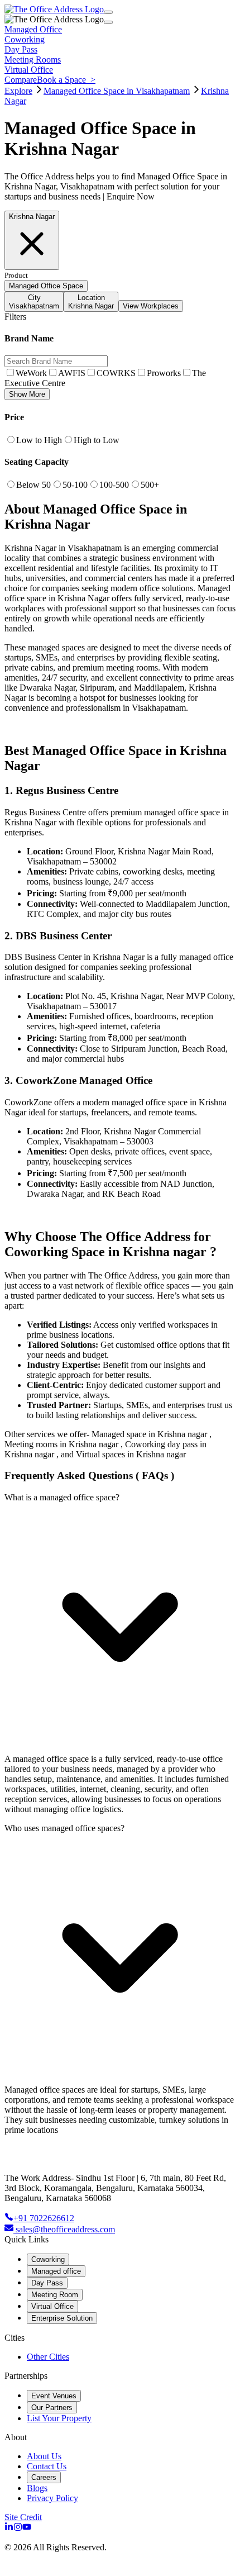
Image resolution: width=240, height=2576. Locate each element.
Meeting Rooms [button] (33, 60)
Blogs (37, 2488)
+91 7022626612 (44, 2218)
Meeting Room (55, 2295)
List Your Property (59, 2418)
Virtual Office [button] (29, 70)
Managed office (56, 2271)
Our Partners (52, 2408)
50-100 (75, 485)
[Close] (108, 22)
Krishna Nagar (32, 217)
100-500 (114, 485)
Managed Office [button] (33, 29)
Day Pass (47, 2283)
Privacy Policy (52, 2498)
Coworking (48, 2259)
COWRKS (116, 373)
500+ (150, 485)
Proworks (164, 373)
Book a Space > (66, 80)
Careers (44, 2477)
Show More (27, 394)
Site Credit (23, 2517)
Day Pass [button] (21, 49)
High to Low (97, 440)
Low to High (39, 440)
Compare (21, 80)
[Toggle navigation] (108, 12)
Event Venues (54, 2396)
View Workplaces (151, 306)
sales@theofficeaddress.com (65, 2229)
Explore (18, 91)
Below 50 (33, 485)
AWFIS (72, 373)
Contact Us (47, 2466)
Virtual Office (52, 2306)
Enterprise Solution (62, 2318)
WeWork (31, 373)
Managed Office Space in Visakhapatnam (117, 91)
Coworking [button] (25, 39)
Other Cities (48, 2357)
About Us (44, 2456)
